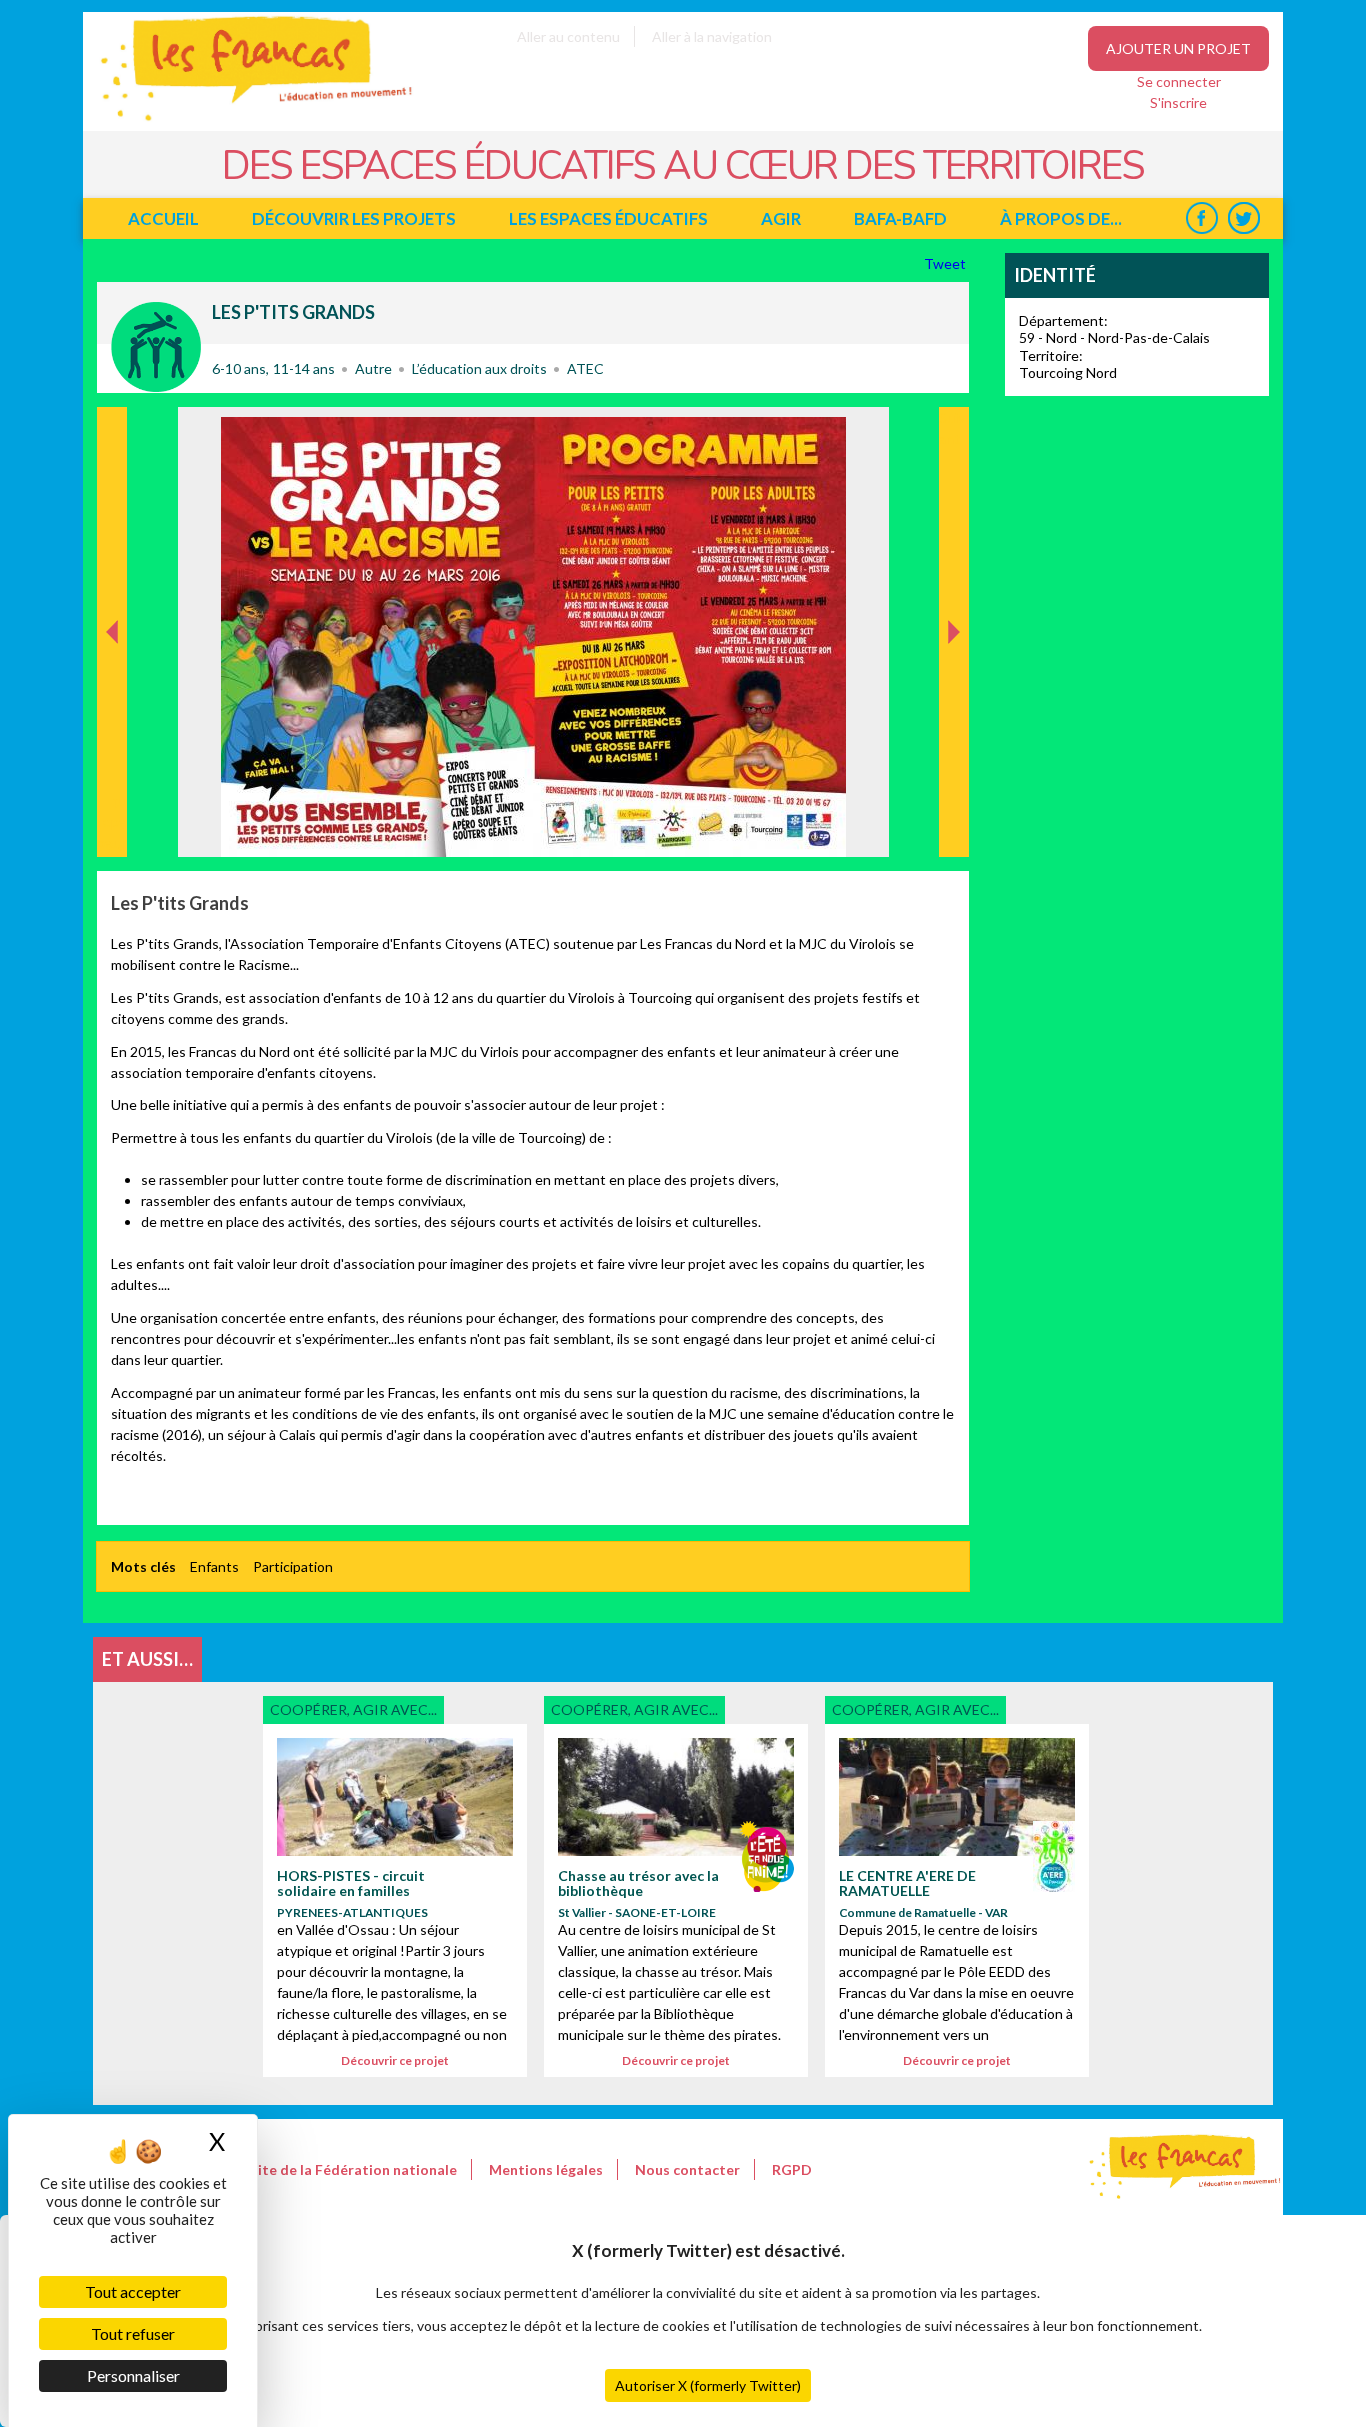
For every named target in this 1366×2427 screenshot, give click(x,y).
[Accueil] (242, 120)
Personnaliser (133, 2375)
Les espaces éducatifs (608, 218)
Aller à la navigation (712, 36)
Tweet (946, 263)
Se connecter (1179, 81)
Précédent (112, 825)
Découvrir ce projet (395, 2060)
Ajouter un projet (1178, 48)
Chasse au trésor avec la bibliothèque (638, 1883)
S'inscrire (1178, 102)
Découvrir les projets (354, 218)
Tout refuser (133, 2333)
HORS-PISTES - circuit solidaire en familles (351, 1883)
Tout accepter (133, 2291)
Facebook (1201, 218)
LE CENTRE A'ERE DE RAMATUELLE (907, 1883)
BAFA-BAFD (900, 218)
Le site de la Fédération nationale (345, 2169)
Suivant (952, 428)
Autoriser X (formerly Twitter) (708, 2385)
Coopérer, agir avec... (156, 347)
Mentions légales (546, 2169)
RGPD (792, 2169)
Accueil (163, 218)
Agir (781, 218)
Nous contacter (687, 2169)
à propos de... (1061, 218)
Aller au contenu (568, 36)
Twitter (1243, 218)
